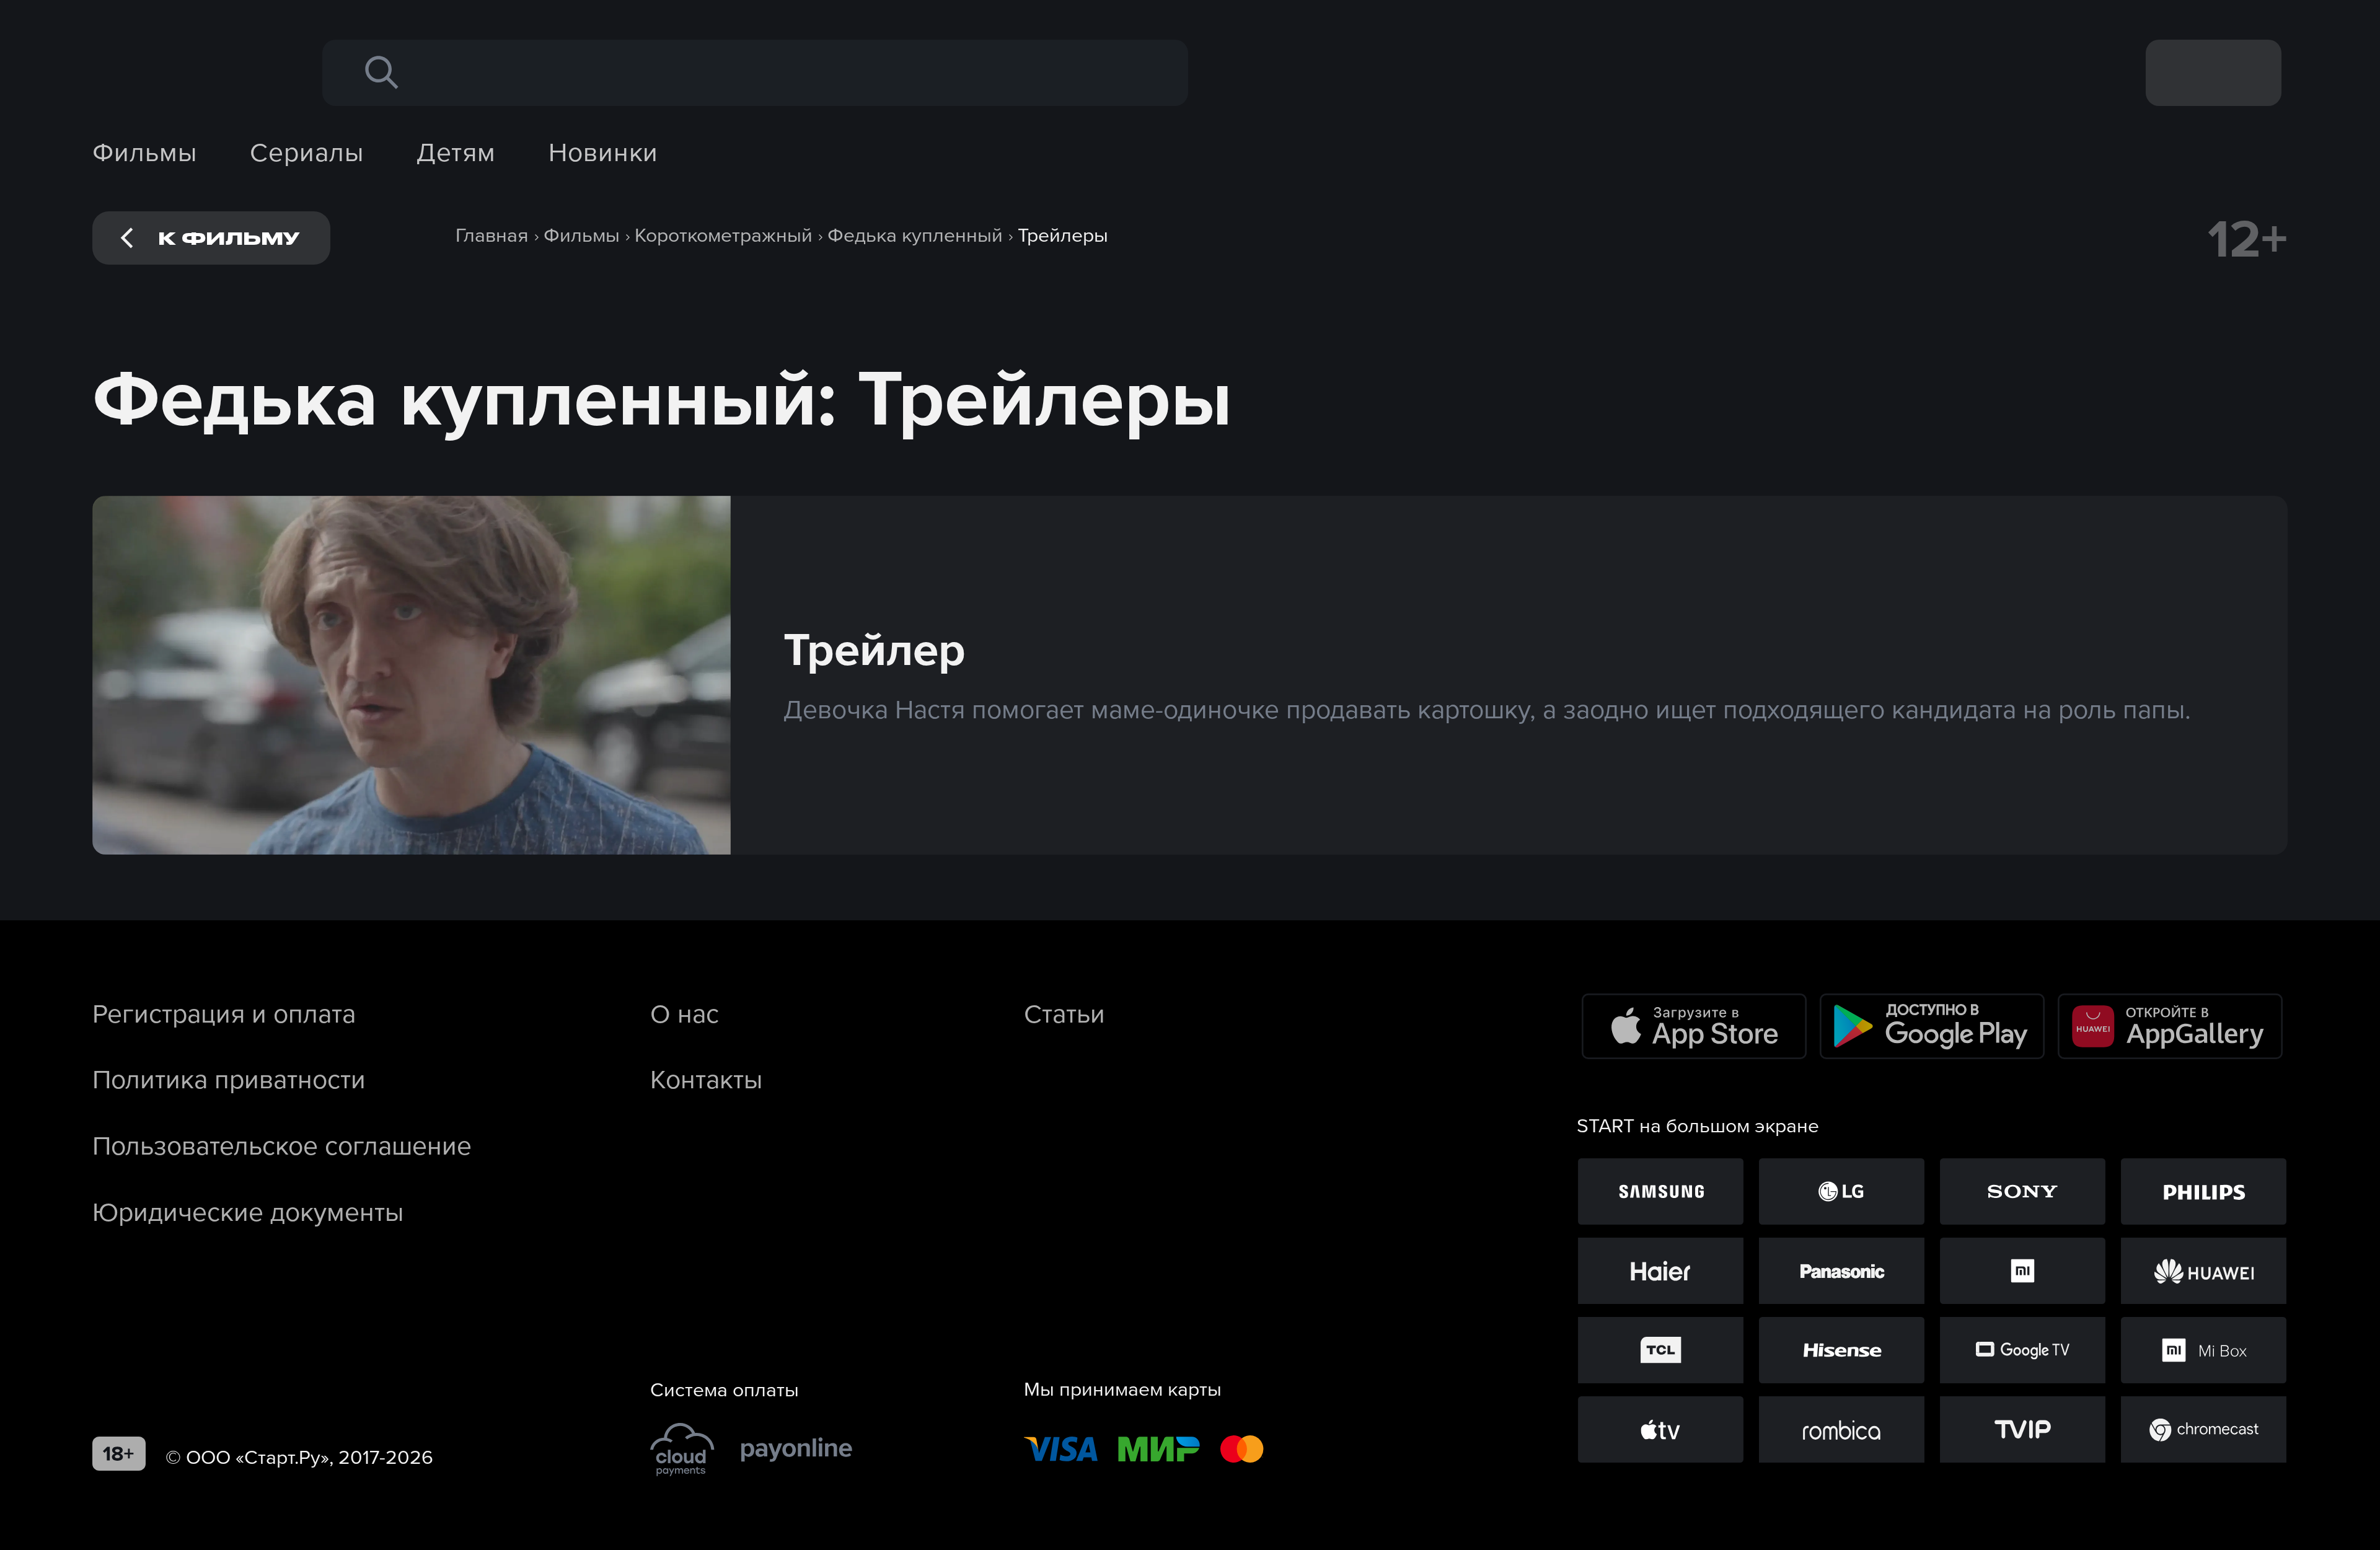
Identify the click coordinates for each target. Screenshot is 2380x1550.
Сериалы (306, 152)
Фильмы (145, 152)
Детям (456, 152)
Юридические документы (248, 1212)
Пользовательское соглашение (282, 1145)
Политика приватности (229, 1079)
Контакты (706, 1079)
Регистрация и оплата (224, 1013)
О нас (685, 1013)
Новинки (603, 152)
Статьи (1064, 1013)
